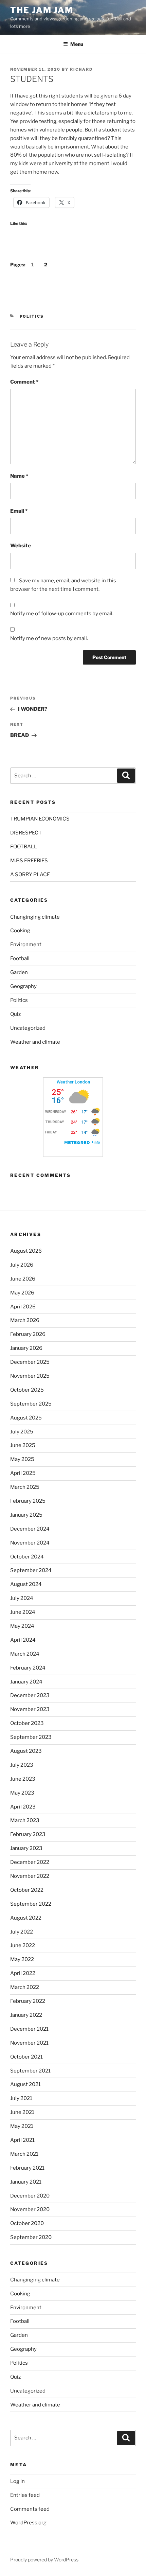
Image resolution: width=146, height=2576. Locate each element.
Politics (32, 316)
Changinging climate (35, 917)
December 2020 (30, 2196)
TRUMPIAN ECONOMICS (40, 819)
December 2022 (30, 1862)
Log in (17, 2481)
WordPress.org (28, 2523)
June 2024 (23, 1612)
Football (20, 958)
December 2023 (30, 1695)
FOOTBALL (24, 847)
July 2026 (22, 1265)
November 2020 (30, 2209)
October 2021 (26, 2057)
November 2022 (30, 1876)
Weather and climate (35, 1042)
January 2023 (26, 1848)
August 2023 (26, 1751)
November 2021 (29, 2043)
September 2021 (30, 2071)
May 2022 (22, 1959)
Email (19, 511)
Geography (23, 986)
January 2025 (26, 1515)
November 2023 (30, 1709)
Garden (19, 972)
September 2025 (31, 1404)
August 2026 (26, 1251)
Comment (24, 382)
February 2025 (28, 1501)
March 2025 (25, 1487)
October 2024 (27, 1557)
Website (21, 546)
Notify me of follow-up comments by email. (62, 614)
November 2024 (30, 1543)
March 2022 (25, 1987)
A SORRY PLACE (30, 875)
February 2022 (28, 2001)
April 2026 (23, 1307)
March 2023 (25, 1820)
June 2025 (23, 1445)
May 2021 (22, 2126)
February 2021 (27, 2168)
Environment (26, 945)
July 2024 (22, 1598)
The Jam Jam (42, 10)
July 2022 (22, 1932)
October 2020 (27, 2223)
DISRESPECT (26, 833)
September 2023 (31, 1737)
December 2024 (30, 1529)
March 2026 (25, 1320)
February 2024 (28, 1668)
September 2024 (31, 1570)
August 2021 (25, 2084)
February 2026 (28, 1334)
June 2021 (22, 2112)
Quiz (15, 1014)
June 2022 (23, 1945)
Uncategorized (28, 1028)
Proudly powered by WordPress (44, 2560)
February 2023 (28, 1834)
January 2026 (26, 1348)
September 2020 (31, 2237)
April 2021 (22, 2140)
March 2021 (24, 2154)
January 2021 (26, 2182)
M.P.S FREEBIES (29, 861)
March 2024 (25, 1654)
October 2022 (27, 1890)
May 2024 (22, 1626)
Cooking (20, 931)
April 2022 (23, 1973)
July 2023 (22, 1765)
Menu (77, 44)
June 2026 (23, 1279)
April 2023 (23, 1807)
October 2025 (27, 1390)
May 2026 (22, 1293)
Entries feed (25, 2495)
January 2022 (26, 2015)
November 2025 (30, 1376)
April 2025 (23, 1473)
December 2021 (29, 2029)
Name (19, 476)
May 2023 (22, 1793)
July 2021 (21, 2098)
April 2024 (23, 1640)
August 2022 (26, 1918)
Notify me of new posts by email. (49, 638)
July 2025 (22, 1432)
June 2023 (23, 1779)
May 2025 (22, 1459)
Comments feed (30, 2509)
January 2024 (26, 1682)
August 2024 (26, 1584)
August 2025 (26, 1418)
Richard (81, 69)
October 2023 (27, 1723)
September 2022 (31, 1904)
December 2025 (30, 1362)
